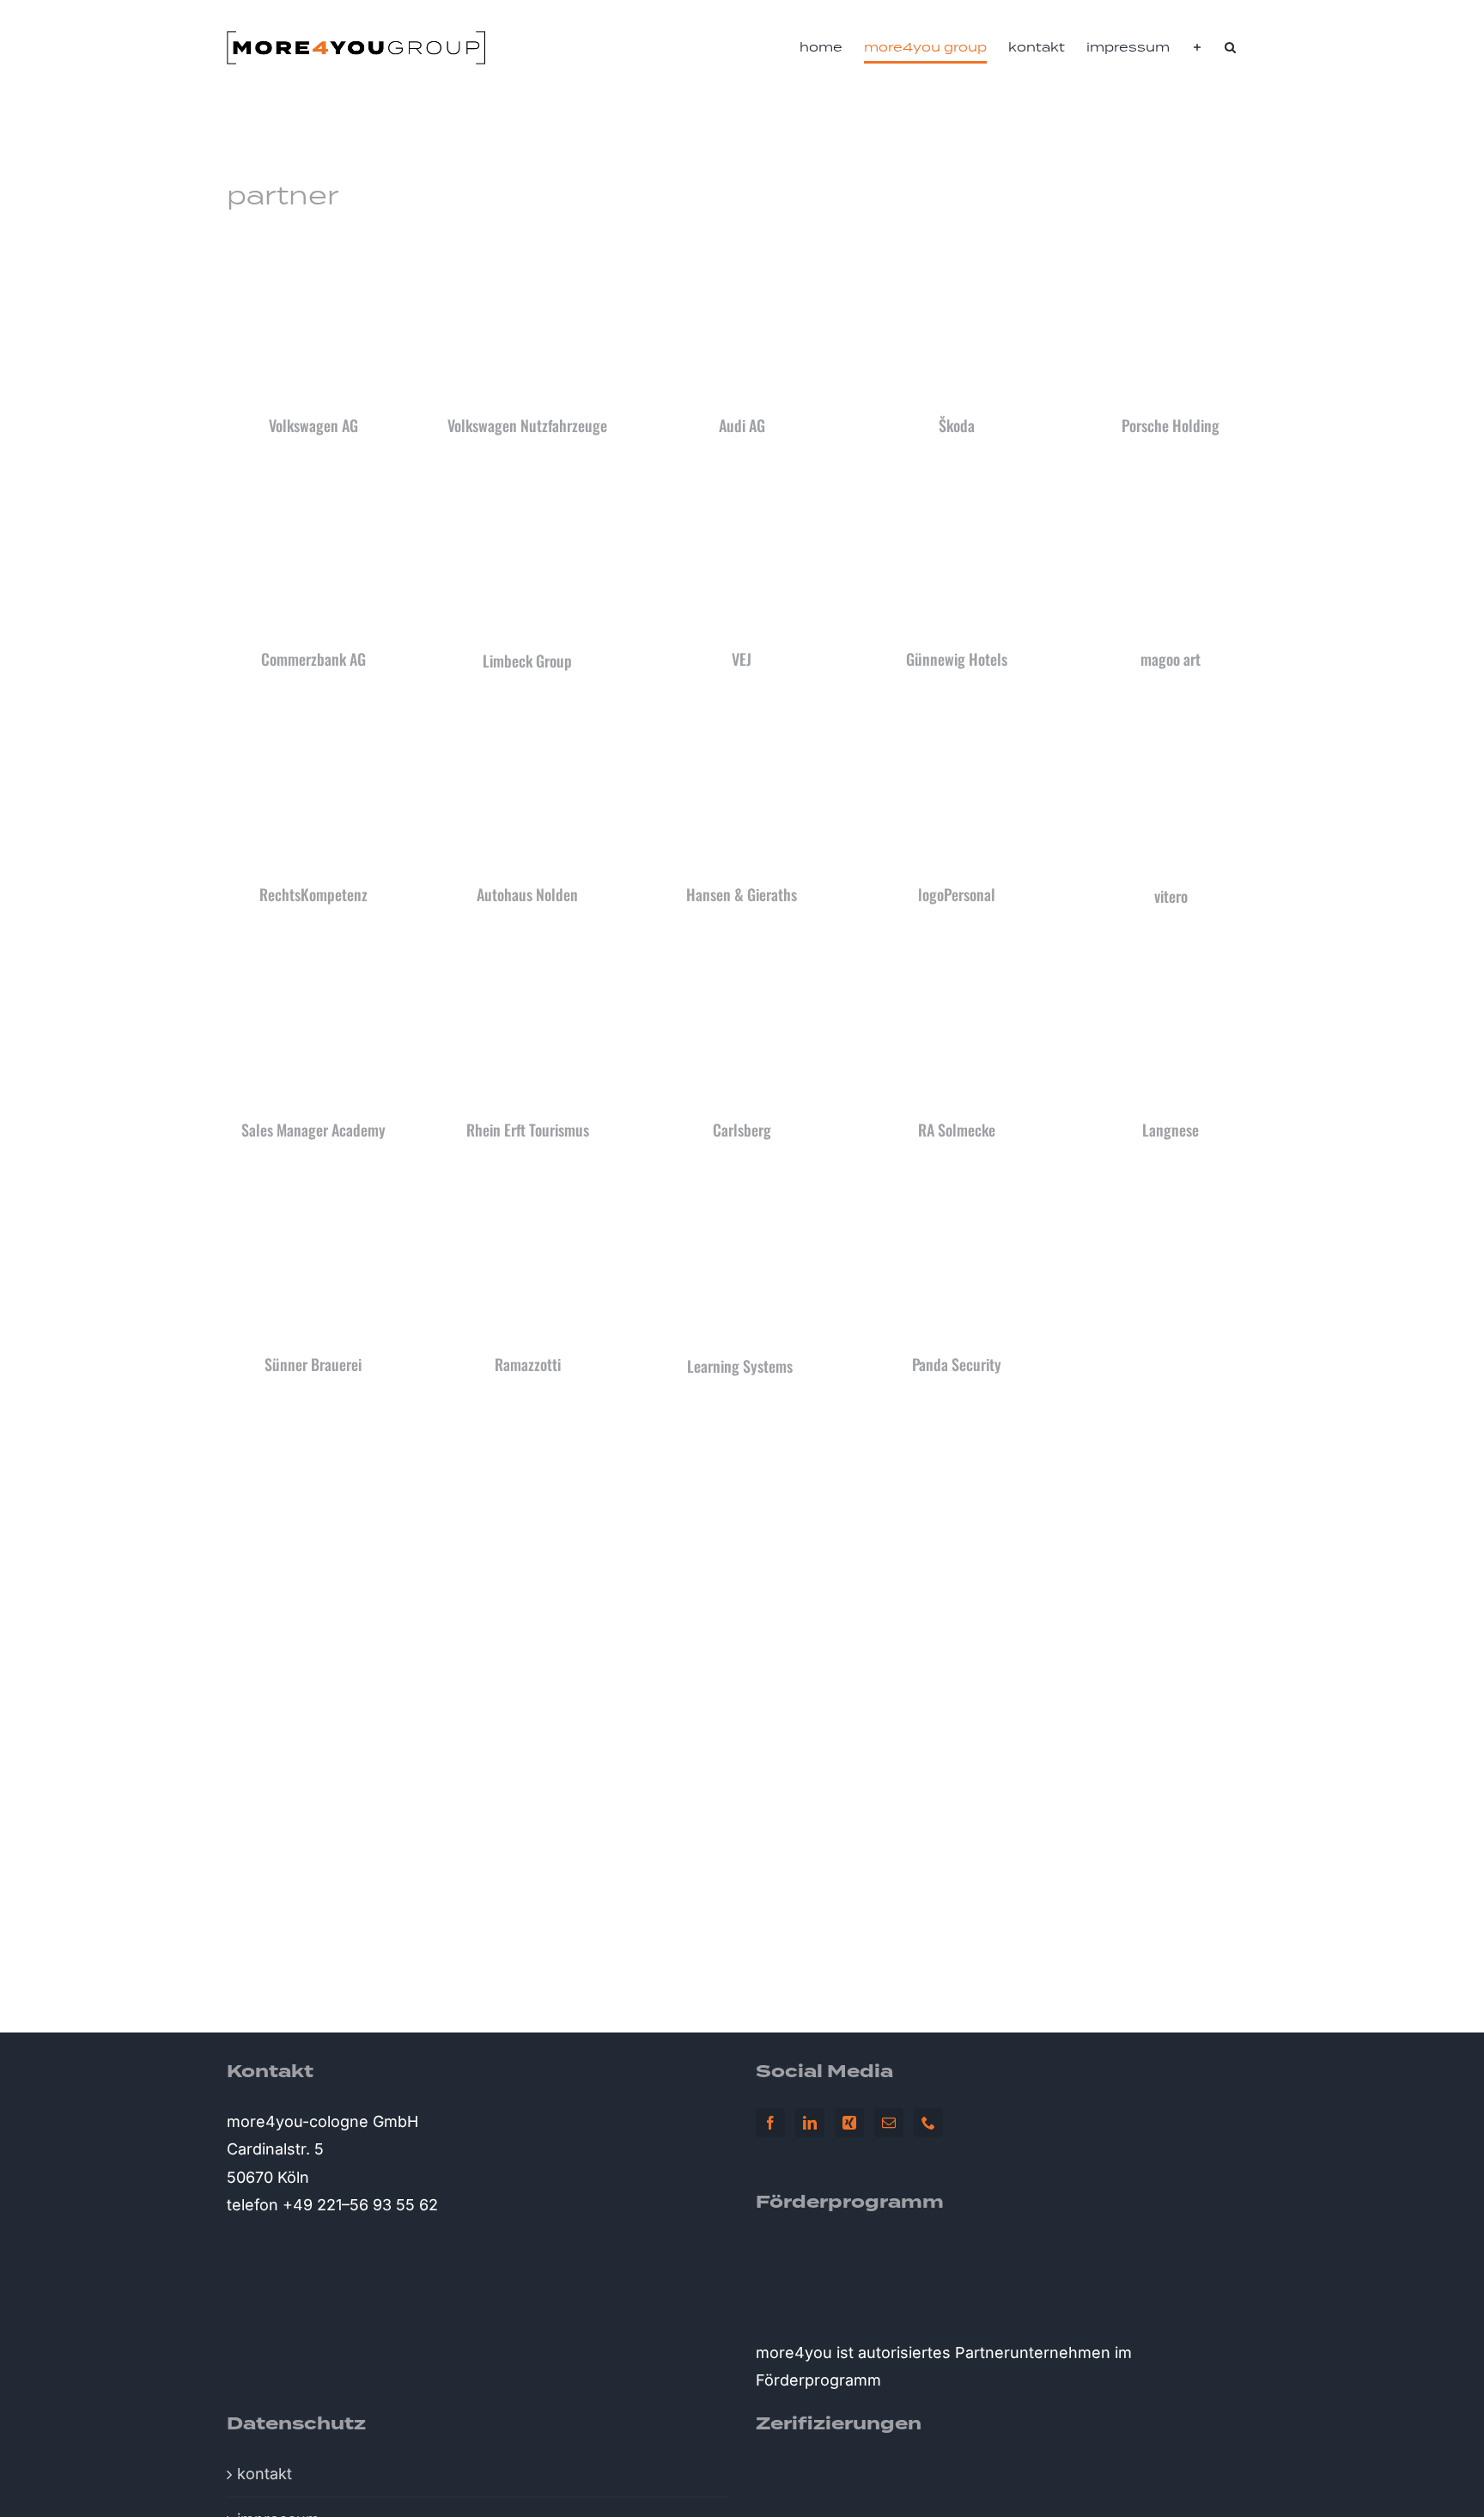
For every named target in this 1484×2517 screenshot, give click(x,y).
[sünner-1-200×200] (313, 1186)
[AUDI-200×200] (742, 247)
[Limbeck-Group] (528, 481)
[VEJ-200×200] (742, 481)
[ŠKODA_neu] (957, 247)
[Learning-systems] (742, 1186)
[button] (1230, 47)
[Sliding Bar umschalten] (1197, 47)
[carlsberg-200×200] (742, 951)
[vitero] (1171, 716)
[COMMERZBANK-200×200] (313, 481)
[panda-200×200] (957, 1186)
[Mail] (889, 2123)
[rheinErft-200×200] (527, 951)
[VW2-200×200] (313, 247)
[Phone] (928, 2123)
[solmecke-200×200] (957, 951)
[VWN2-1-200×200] (527, 247)
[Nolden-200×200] (527, 716)
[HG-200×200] (742, 716)
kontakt (265, 2474)
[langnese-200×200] (1171, 951)
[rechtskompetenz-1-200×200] (313, 716)
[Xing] (849, 2123)
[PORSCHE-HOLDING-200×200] (1171, 247)
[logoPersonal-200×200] (957, 716)
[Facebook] (770, 2123)
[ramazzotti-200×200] (527, 1186)
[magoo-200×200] (1171, 481)
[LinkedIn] (810, 2123)
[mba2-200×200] (313, 951)
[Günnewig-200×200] (957, 481)
